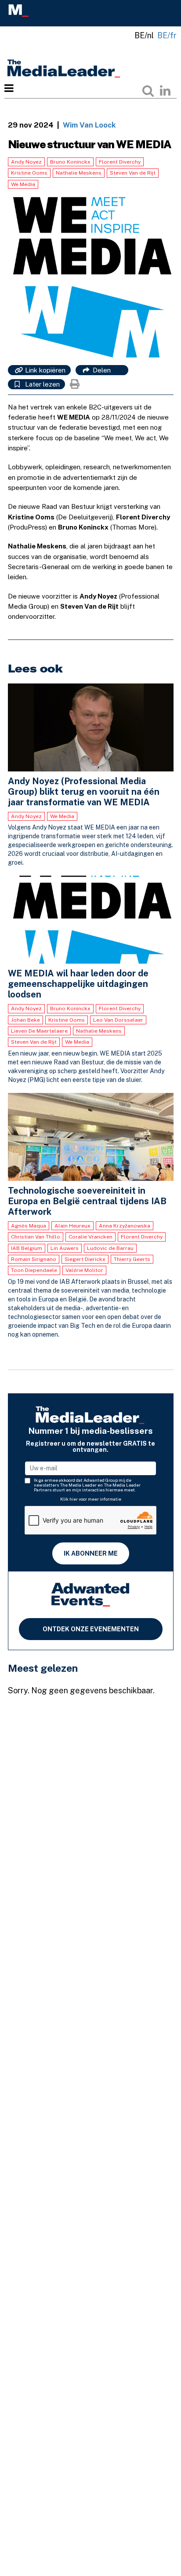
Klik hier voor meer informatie (91, 1499)
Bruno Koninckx (70, 162)
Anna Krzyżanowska (125, 1226)
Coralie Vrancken (90, 1237)
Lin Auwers (65, 1248)
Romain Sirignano (34, 1259)
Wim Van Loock (89, 125)
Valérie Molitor (84, 1270)
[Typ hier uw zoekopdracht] (148, 91)
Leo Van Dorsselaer (118, 1020)
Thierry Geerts (132, 1259)
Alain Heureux (72, 1226)
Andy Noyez (26, 162)
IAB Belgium (27, 1248)
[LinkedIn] (165, 91)
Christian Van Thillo (36, 1237)
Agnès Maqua (29, 1226)
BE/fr (167, 35)
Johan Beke (25, 1020)
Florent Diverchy (120, 162)
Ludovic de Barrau (110, 1248)
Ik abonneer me (91, 1553)
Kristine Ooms (29, 173)
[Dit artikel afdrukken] (75, 384)
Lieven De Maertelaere (39, 1031)
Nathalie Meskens (79, 173)
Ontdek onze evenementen (91, 1629)
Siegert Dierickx (85, 1259)
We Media (23, 184)
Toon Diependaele (34, 1270)
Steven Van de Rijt (133, 173)
